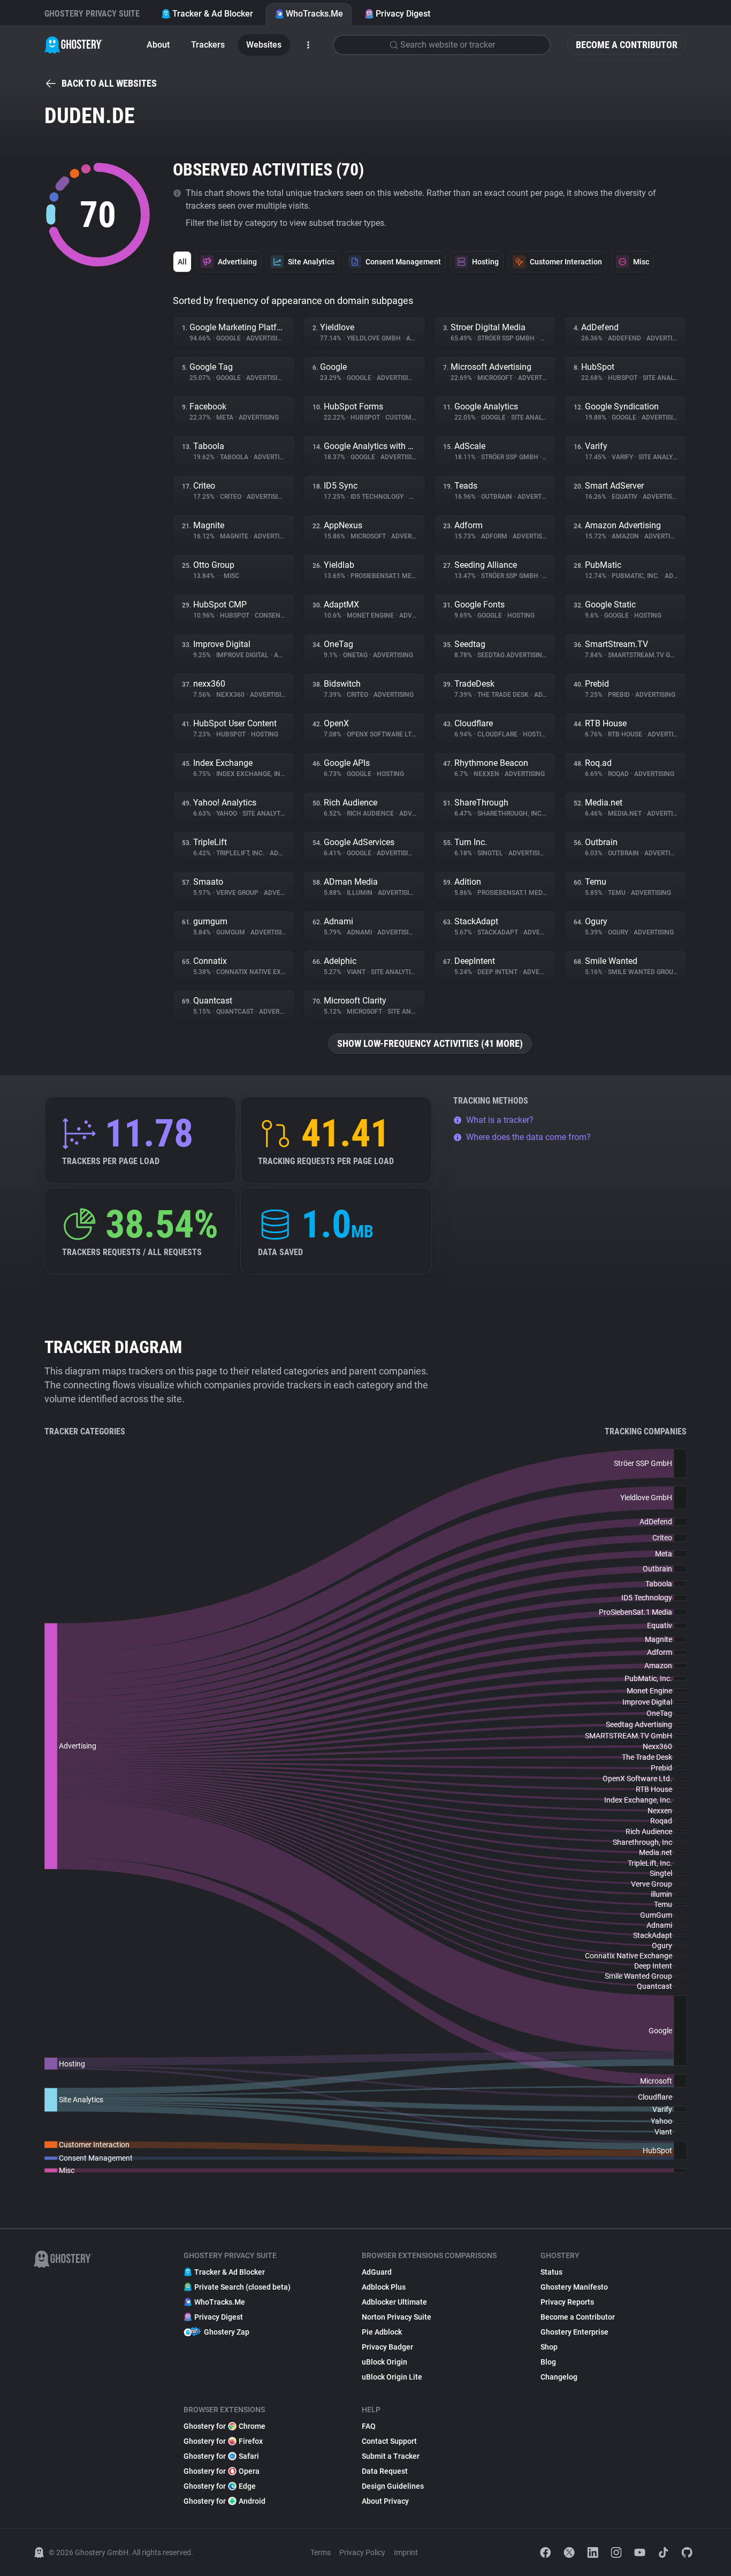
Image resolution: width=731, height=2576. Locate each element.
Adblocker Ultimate (394, 2302)
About (158, 45)
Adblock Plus (384, 2287)
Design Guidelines (393, 2486)
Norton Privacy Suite (397, 2317)
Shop (549, 2347)
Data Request (385, 2471)
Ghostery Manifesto (574, 2287)
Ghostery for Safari (221, 2456)
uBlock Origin (384, 2362)
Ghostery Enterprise (574, 2332)
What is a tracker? (500, 1120)
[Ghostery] (74, 45)
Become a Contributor (627, 45)
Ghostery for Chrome (224, 2426)
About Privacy (385, 2501)
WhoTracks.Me (314, 14)
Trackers (208, 45)
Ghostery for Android (224, 2501)
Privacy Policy (362, 2552)
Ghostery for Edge (220, 2486)
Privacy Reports (567, 2302)
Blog (548, 2362)
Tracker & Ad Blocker (213, 14)
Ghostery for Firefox (223, 2441)
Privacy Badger (387, 2347)
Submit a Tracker (391, 2456)
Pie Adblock (382, 2332)
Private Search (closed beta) (242, 2287)
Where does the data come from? (528, 1137)
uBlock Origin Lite (392, 2377)
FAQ (369, 2426)
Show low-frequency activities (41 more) (430, 1043)
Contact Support (389, 2441)
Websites (264, 45)
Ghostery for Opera (222, 2471)
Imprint (406, 2552)
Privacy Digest (403, 14)
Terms (321, 2552)
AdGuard (377, 2272)
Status (551, 2272)
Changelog (559, 2377)
